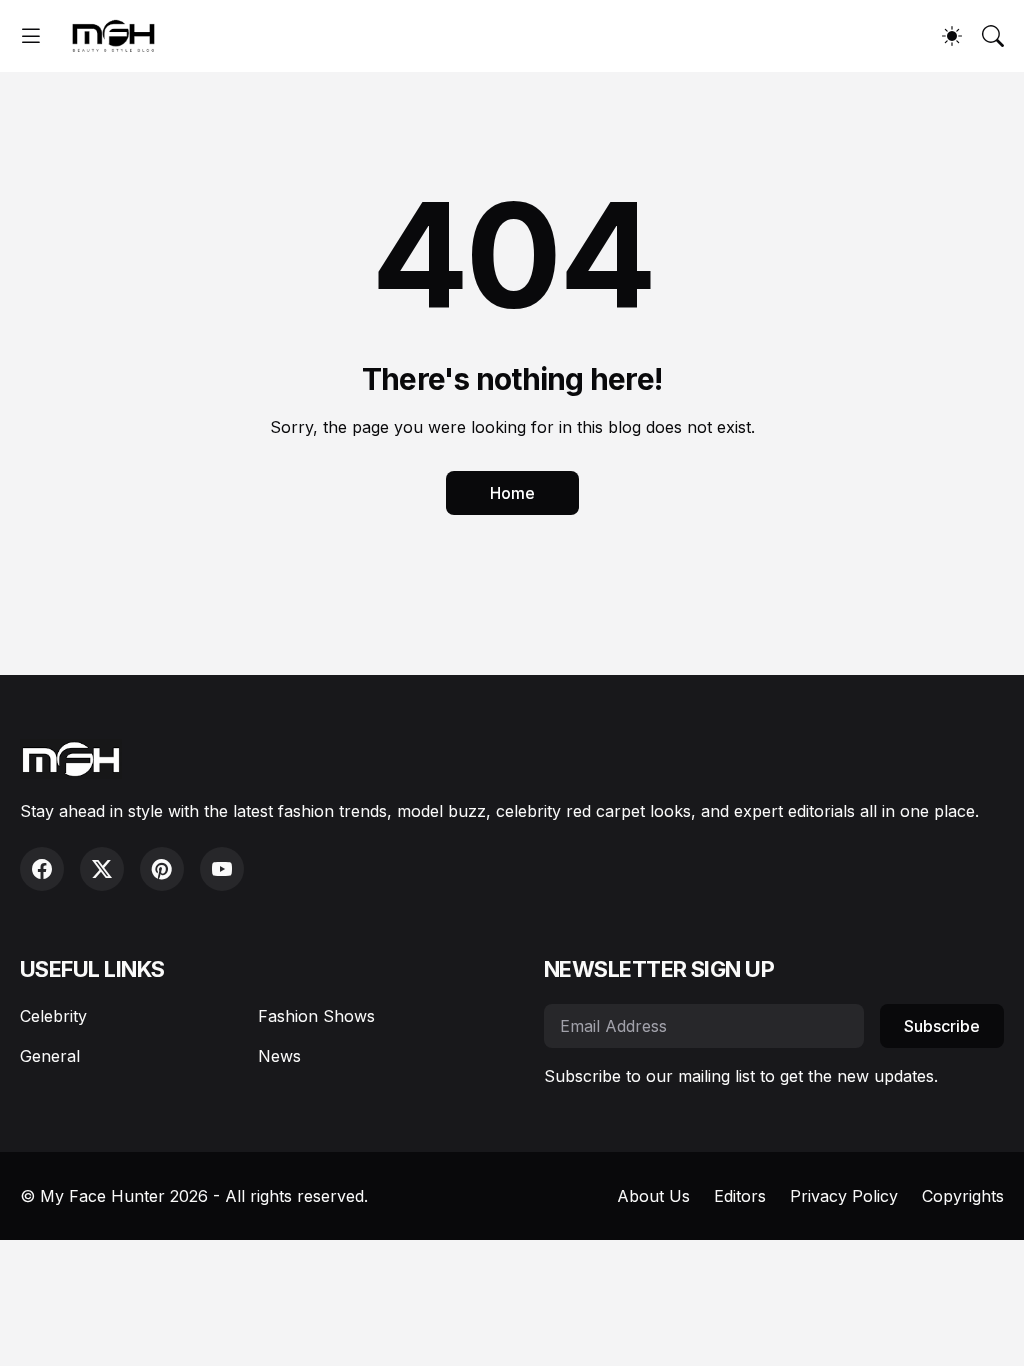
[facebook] (42, 869)
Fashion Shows (316, 1016)
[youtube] (222, 869)
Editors (740, 1196)
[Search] (993, 36)
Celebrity (53, 1016)
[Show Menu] (31, 36)
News (279, 1056)
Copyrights (963, 1196)
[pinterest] (162, 869)
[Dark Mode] (952, 36)
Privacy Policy (844, 1196)
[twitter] (102, 869)
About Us (653, 1196)
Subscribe (942, 1026)
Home (512, 493)
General (50, 1056)
